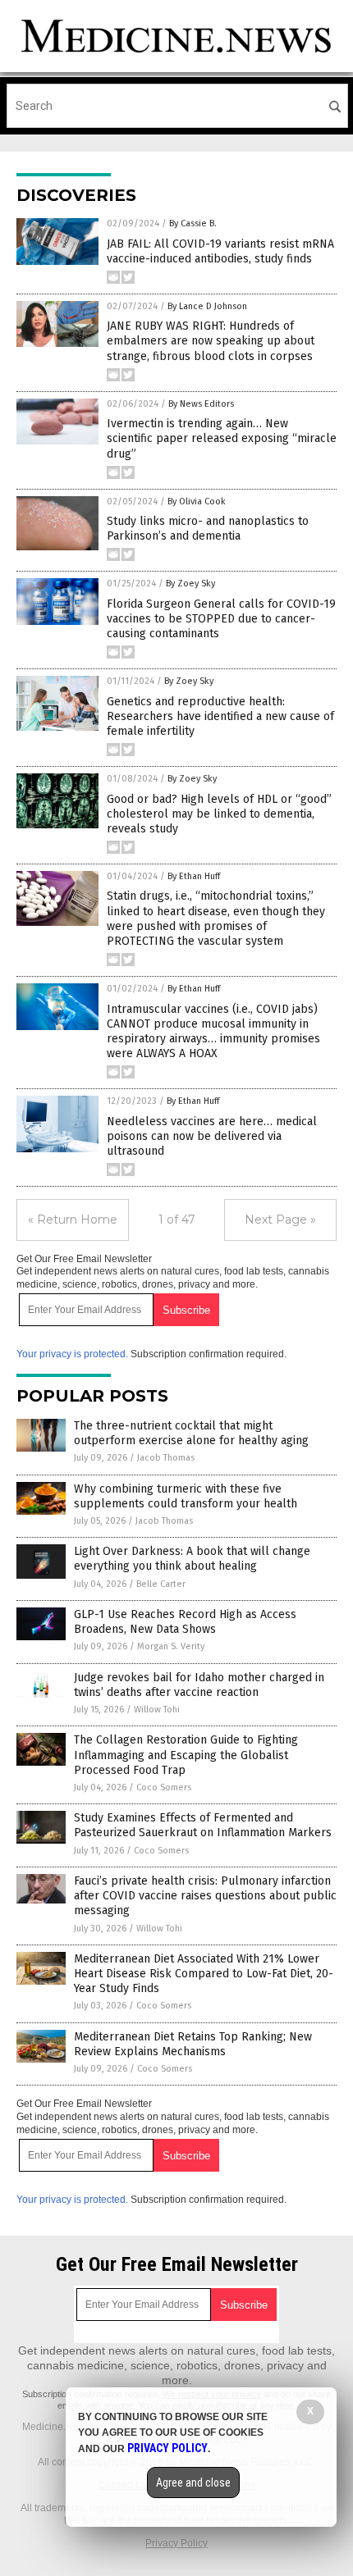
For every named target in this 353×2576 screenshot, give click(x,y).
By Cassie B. (193, 223)
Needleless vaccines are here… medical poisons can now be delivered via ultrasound (212, 1136)
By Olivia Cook (197, 502)
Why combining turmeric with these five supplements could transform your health (186, 1496)
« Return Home (73, 1220)
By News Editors (201, 404)
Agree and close (193, 2483)
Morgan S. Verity (171, 1646)
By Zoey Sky (190, 584)
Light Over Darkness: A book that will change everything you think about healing (192, 1559)
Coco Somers (164, 1787)
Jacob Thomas (166, 1458)
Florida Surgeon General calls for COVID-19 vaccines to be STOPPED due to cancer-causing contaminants (221, 619)
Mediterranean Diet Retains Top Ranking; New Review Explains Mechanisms (193, 2044)
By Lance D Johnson (207, 306)
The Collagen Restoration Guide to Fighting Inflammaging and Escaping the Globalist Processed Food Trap (186, 1755)
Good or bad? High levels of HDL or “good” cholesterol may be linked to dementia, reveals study (219, 814)
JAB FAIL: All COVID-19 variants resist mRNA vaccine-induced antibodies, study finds (220, 251)
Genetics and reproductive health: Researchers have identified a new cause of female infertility (220, 716)
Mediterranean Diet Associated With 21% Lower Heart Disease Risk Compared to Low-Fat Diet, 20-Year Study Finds (204, 1974)
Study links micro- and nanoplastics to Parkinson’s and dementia (208, 529)
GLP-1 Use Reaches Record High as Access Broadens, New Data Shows (185, 1622)
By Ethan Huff (194, 876)
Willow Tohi (157, 1710)
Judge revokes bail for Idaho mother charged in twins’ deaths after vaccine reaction (199, 1685)
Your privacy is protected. (72, 1354)
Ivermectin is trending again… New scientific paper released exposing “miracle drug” (222, 438)
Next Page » (280, 1220)
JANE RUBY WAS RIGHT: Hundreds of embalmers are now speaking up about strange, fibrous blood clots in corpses (211, 341)
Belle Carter (161, 1584)
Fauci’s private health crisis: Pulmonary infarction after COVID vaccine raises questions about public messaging (205, 1896)
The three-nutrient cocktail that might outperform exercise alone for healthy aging (191, 1433)
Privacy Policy (176, 2543)
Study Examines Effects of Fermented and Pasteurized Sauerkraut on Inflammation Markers (203, 1825)
